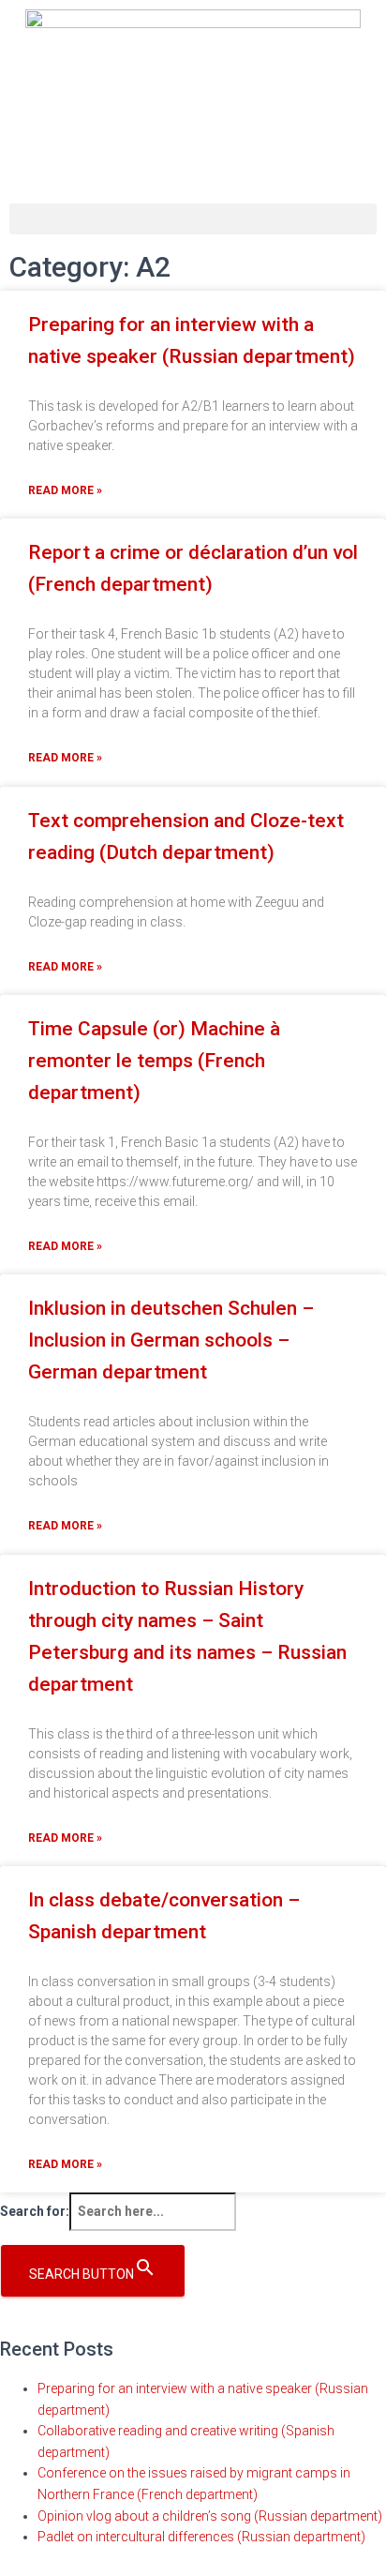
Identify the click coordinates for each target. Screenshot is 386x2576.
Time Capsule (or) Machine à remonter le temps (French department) (154, 1061)
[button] (193, 219)
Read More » (65, 490)
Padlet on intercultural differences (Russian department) (201, 2537)
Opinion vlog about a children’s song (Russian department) (210, 2516)
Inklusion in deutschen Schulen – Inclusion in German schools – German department (171, 1340)
